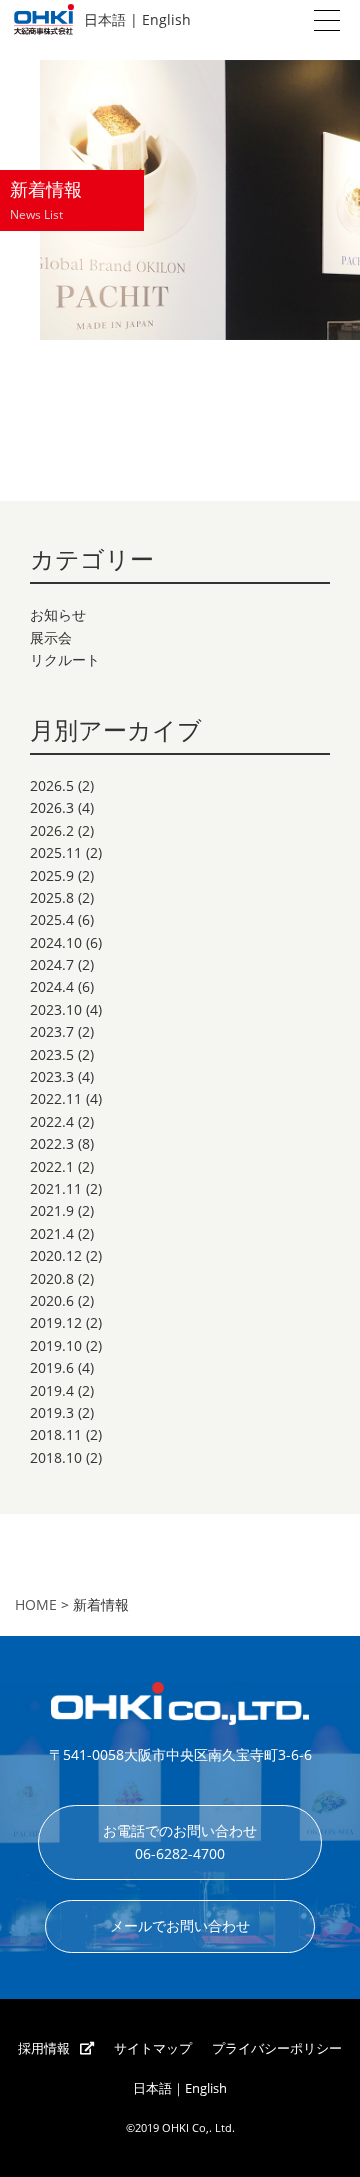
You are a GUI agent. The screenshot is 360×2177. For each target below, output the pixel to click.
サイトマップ (153, 2048)
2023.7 (52, 1031)
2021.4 (52, 1233)
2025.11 (56, 852)
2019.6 (52, 1367)
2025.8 (52, 897)
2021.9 (52, 1210)
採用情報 (44, 2048)
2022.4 (52, 1121)
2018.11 (56, 1434)
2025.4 (52, 919)
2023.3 (52, 1076)
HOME (36, 1604)
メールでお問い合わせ (180, 1925)
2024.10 (56, 942)
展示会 (51, 637)
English (166, 19)
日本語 (105, 19)
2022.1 (52, 1166)
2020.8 (52, 1278)
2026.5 (52, 785)
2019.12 (56, 1322)
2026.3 (52, 807)
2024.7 (52, 964)
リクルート (65, 659)
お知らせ (58, 614)
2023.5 (52, 1054)
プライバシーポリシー (277, 2048)
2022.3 (52, 1143)
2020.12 (56, 1255)
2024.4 (52, 986)
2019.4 (52, 1390)
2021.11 (56, 1188)
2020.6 (52, 1300)
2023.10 (56, 1009)
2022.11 (56, 1098)
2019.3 (52, 1412)
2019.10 (56, 1345)
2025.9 (52, 875)
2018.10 (56, 1457)
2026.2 (52, 830)
